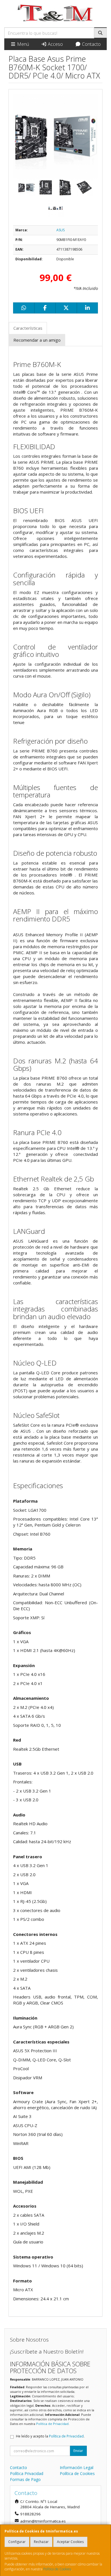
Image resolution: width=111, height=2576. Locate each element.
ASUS (60, 230)
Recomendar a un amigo (37, 340)
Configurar (17, 2542)
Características (28, 328)
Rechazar (41, 2542)
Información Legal (77, 2467)
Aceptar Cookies (70, 2542)
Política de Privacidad (52, 2424)
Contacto (91, 44)
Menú (22, 44)
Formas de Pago (25, 2479)
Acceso (55, 44)
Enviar (78, 2451)
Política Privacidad (27, 2473)
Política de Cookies (57, 2569)
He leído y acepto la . (50, 2436)
